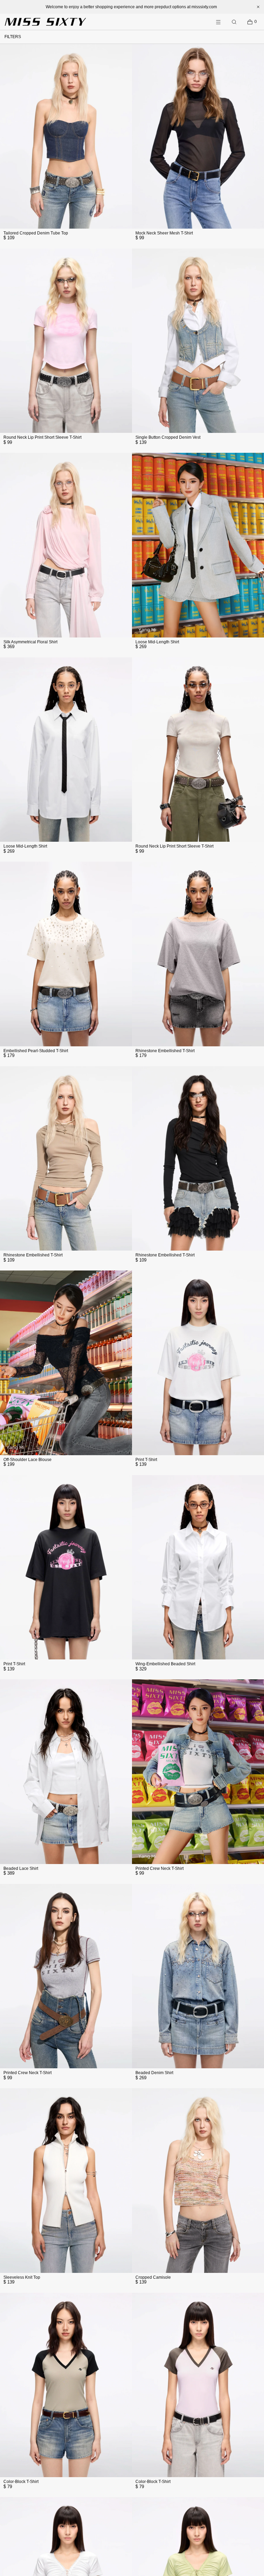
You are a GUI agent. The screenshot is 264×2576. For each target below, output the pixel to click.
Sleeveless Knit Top (22, 2277)
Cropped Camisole (153, 2277)
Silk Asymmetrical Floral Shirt (30, 642)
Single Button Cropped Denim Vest (168, 437)
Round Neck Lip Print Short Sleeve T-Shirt (42, 437)
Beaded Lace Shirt (21, 1868)
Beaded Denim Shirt (154, 2073)
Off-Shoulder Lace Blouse (27, 1460)
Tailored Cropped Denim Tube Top (36, 233)
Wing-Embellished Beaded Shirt (165, 1664)
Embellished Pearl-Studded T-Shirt (36, 1051)
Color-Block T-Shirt (21, 2482)
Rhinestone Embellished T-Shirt (165, 1051)
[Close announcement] (258, 7)
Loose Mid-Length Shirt (157, 642)
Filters (13, 37)
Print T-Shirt (146, 1460)
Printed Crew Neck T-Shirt (159, 1868)
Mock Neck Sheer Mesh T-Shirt (164, 233)
